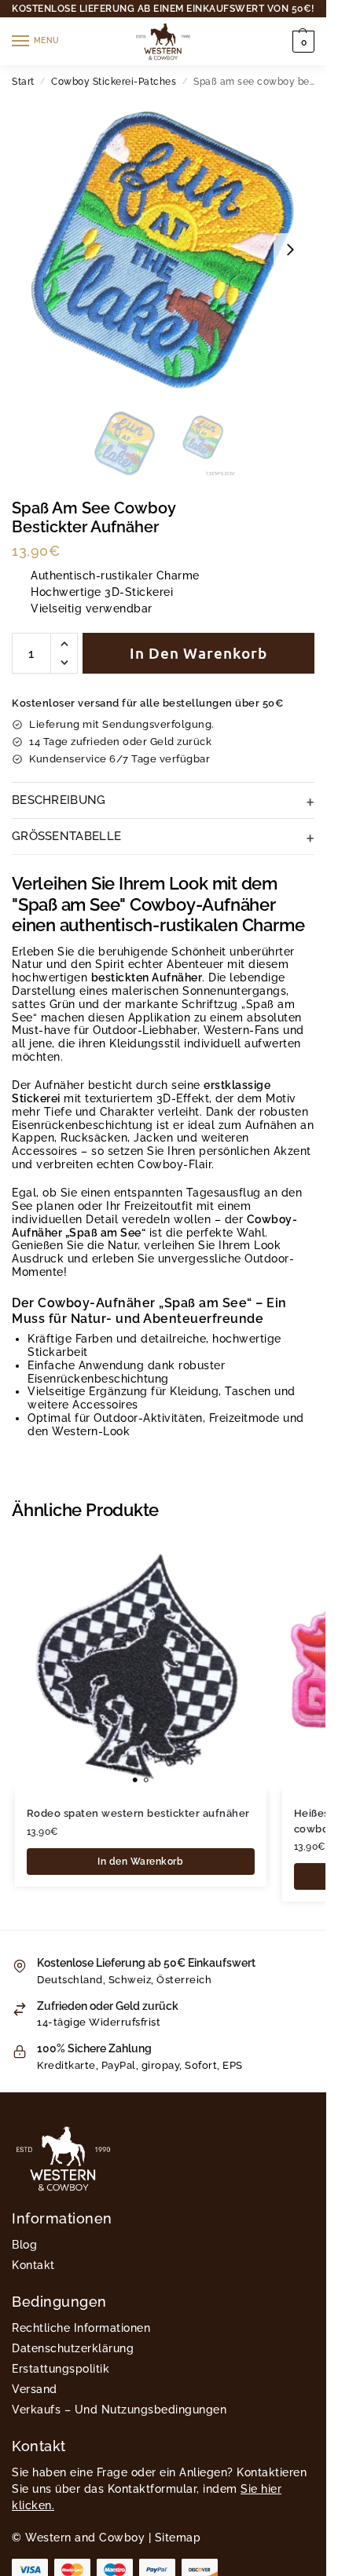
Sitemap (178, 2538)
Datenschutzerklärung (73, 2348)
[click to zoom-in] (163, 249)
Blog (24, 2245)
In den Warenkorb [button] (140, 1862)
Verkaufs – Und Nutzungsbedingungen (119, 2410)
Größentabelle (66, 836)
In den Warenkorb (198, 653)
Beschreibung (59, 800)
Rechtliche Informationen (81, 2328)
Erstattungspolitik (61, 2369)
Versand (35, 2389)
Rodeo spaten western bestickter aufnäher (138, 1813)
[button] (301, 42)
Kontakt (33, 2265)
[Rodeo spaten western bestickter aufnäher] (141, 1665)
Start (23, 82)
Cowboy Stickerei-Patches (114, 82)
